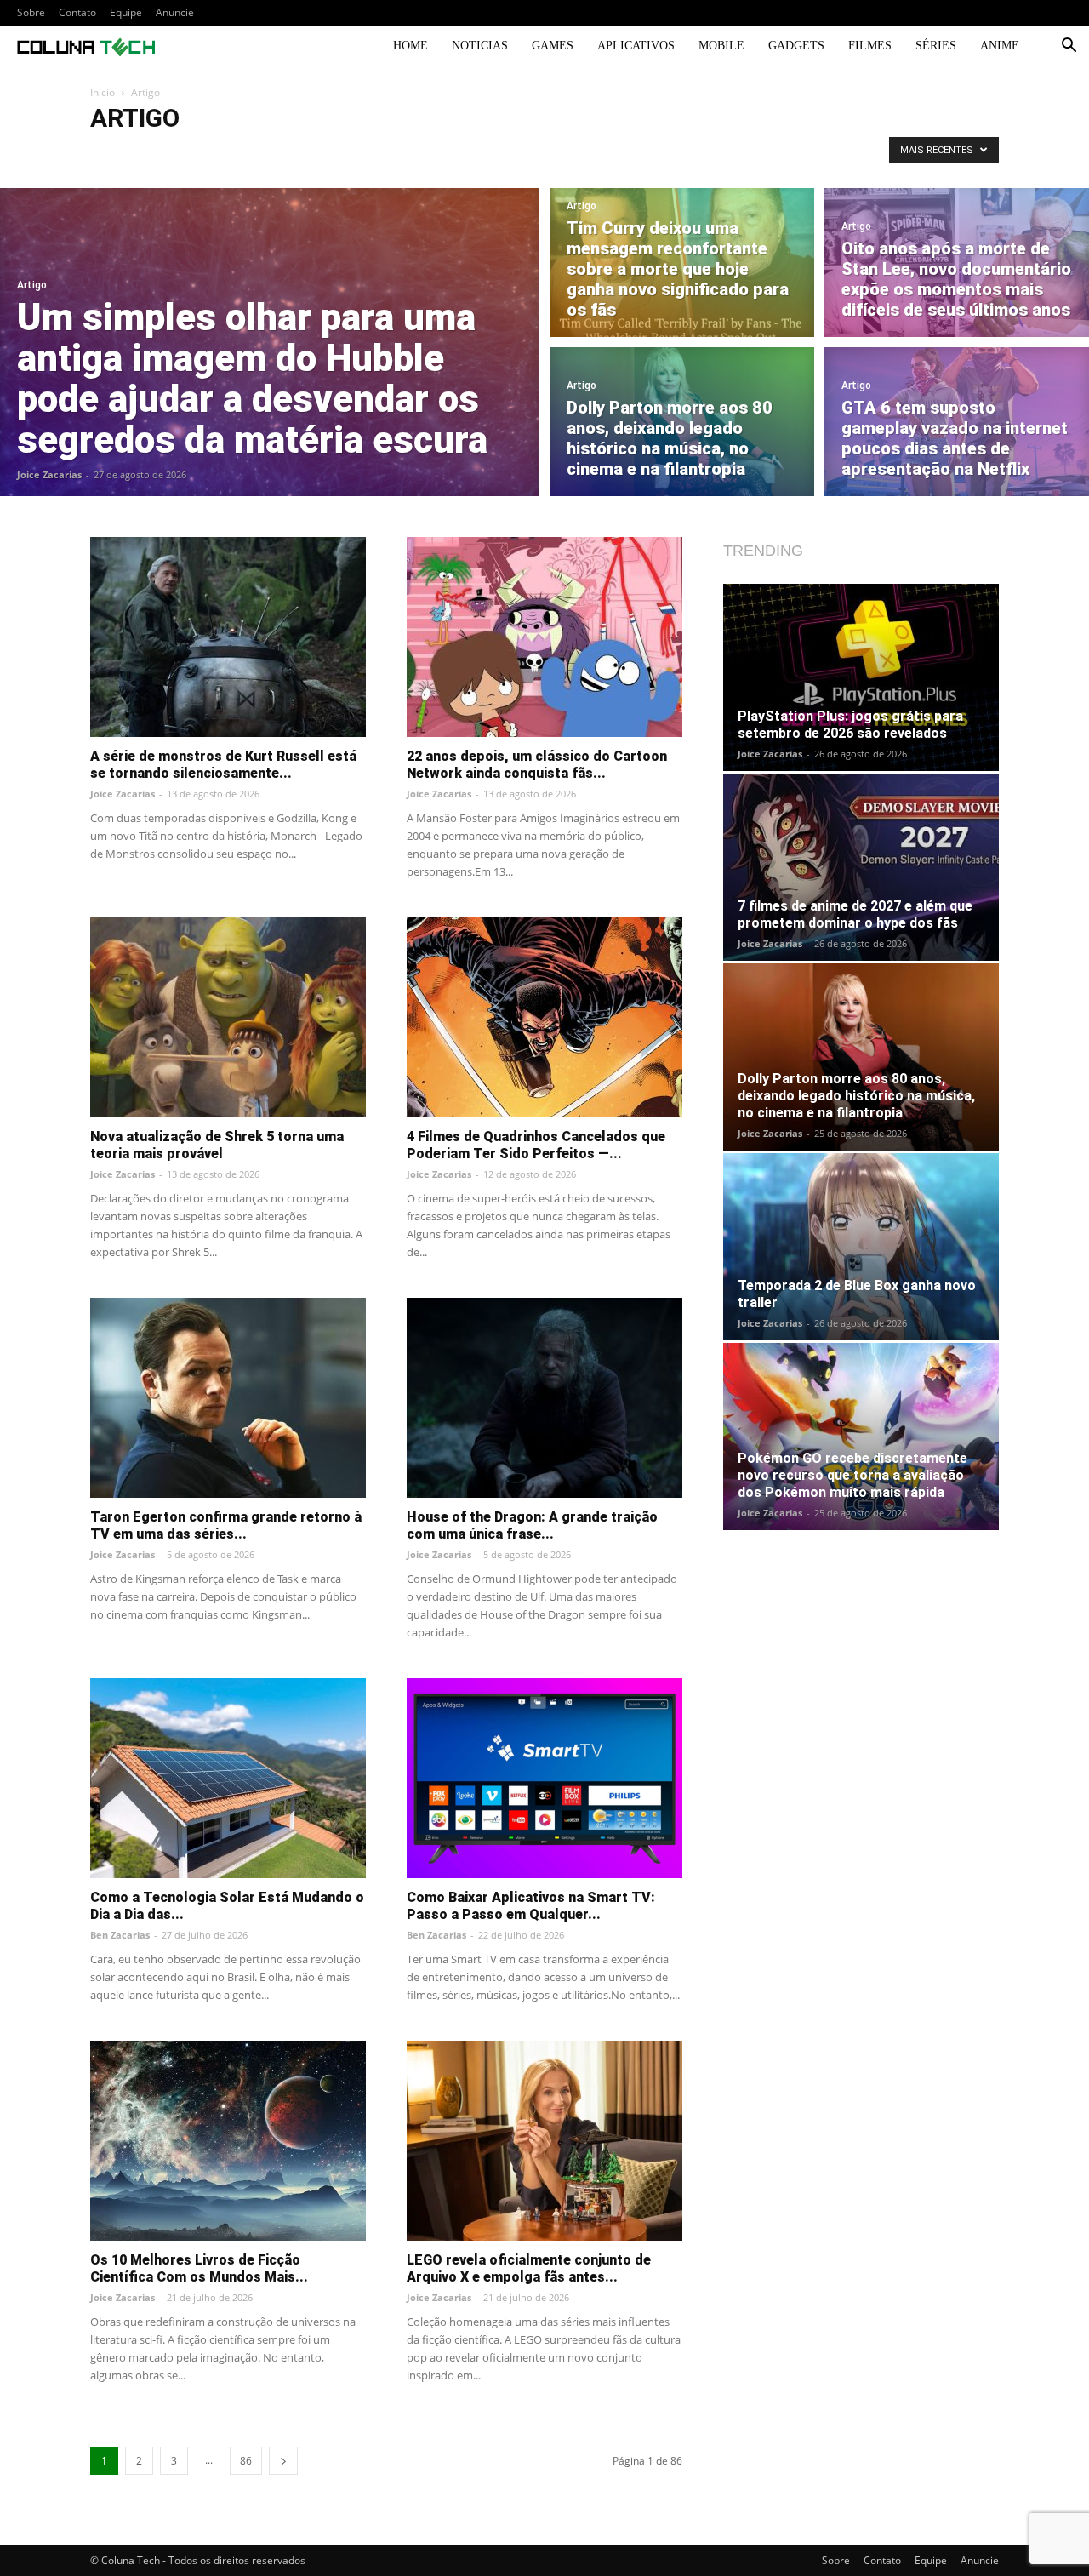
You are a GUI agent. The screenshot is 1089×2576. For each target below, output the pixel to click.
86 (246, 2461)
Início (103, 92)
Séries (936, 46)
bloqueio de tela (425, 154)
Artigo (319, 154)
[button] (1069, 47)
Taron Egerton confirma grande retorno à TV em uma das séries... (226, 1525)
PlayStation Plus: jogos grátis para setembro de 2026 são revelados (850, 725)
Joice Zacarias (49, 474)
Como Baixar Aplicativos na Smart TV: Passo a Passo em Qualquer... (531, 1906)
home (411, 46)
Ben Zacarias (120, 1935)
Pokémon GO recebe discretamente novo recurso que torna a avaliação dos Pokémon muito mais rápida (852, 1475)
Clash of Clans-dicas (621, 154)
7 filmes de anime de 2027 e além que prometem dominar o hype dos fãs (855, 914)
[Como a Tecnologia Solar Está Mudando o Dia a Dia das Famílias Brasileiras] (228, 1778)
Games (553, 46)
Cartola (495, 154)
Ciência (544, 154)
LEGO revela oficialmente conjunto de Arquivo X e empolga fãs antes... (529, 2268)
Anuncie (175, 12)
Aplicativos (636, 46)
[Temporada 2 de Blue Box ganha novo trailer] (861, 1247)
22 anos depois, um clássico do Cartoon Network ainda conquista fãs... (537, 765)
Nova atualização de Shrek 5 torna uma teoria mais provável (217, 1145)
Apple (275, 154)
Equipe (126, 12)
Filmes (870, 46)
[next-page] (283, 2461)
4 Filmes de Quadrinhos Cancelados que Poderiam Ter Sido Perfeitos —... (536, 1145)
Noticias (480, 46)
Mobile (721, 46)
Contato (77, 12)
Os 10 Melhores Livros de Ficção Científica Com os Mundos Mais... (199, 2268)
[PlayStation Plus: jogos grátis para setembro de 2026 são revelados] (861, 677)
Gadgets (796, 46)
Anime (1000, 46)
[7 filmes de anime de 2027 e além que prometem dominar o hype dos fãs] (861, 867)
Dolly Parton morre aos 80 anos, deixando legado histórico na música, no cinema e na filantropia (856, 1096)
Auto (360, 154)
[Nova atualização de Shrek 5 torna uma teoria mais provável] (228, 1017)
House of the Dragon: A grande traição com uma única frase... (532, 1525)
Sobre (31, 12)
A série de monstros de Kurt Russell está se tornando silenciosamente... (223, 765)
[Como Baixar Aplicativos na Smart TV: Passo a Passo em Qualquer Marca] (544, 1778)
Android (115, 154)
